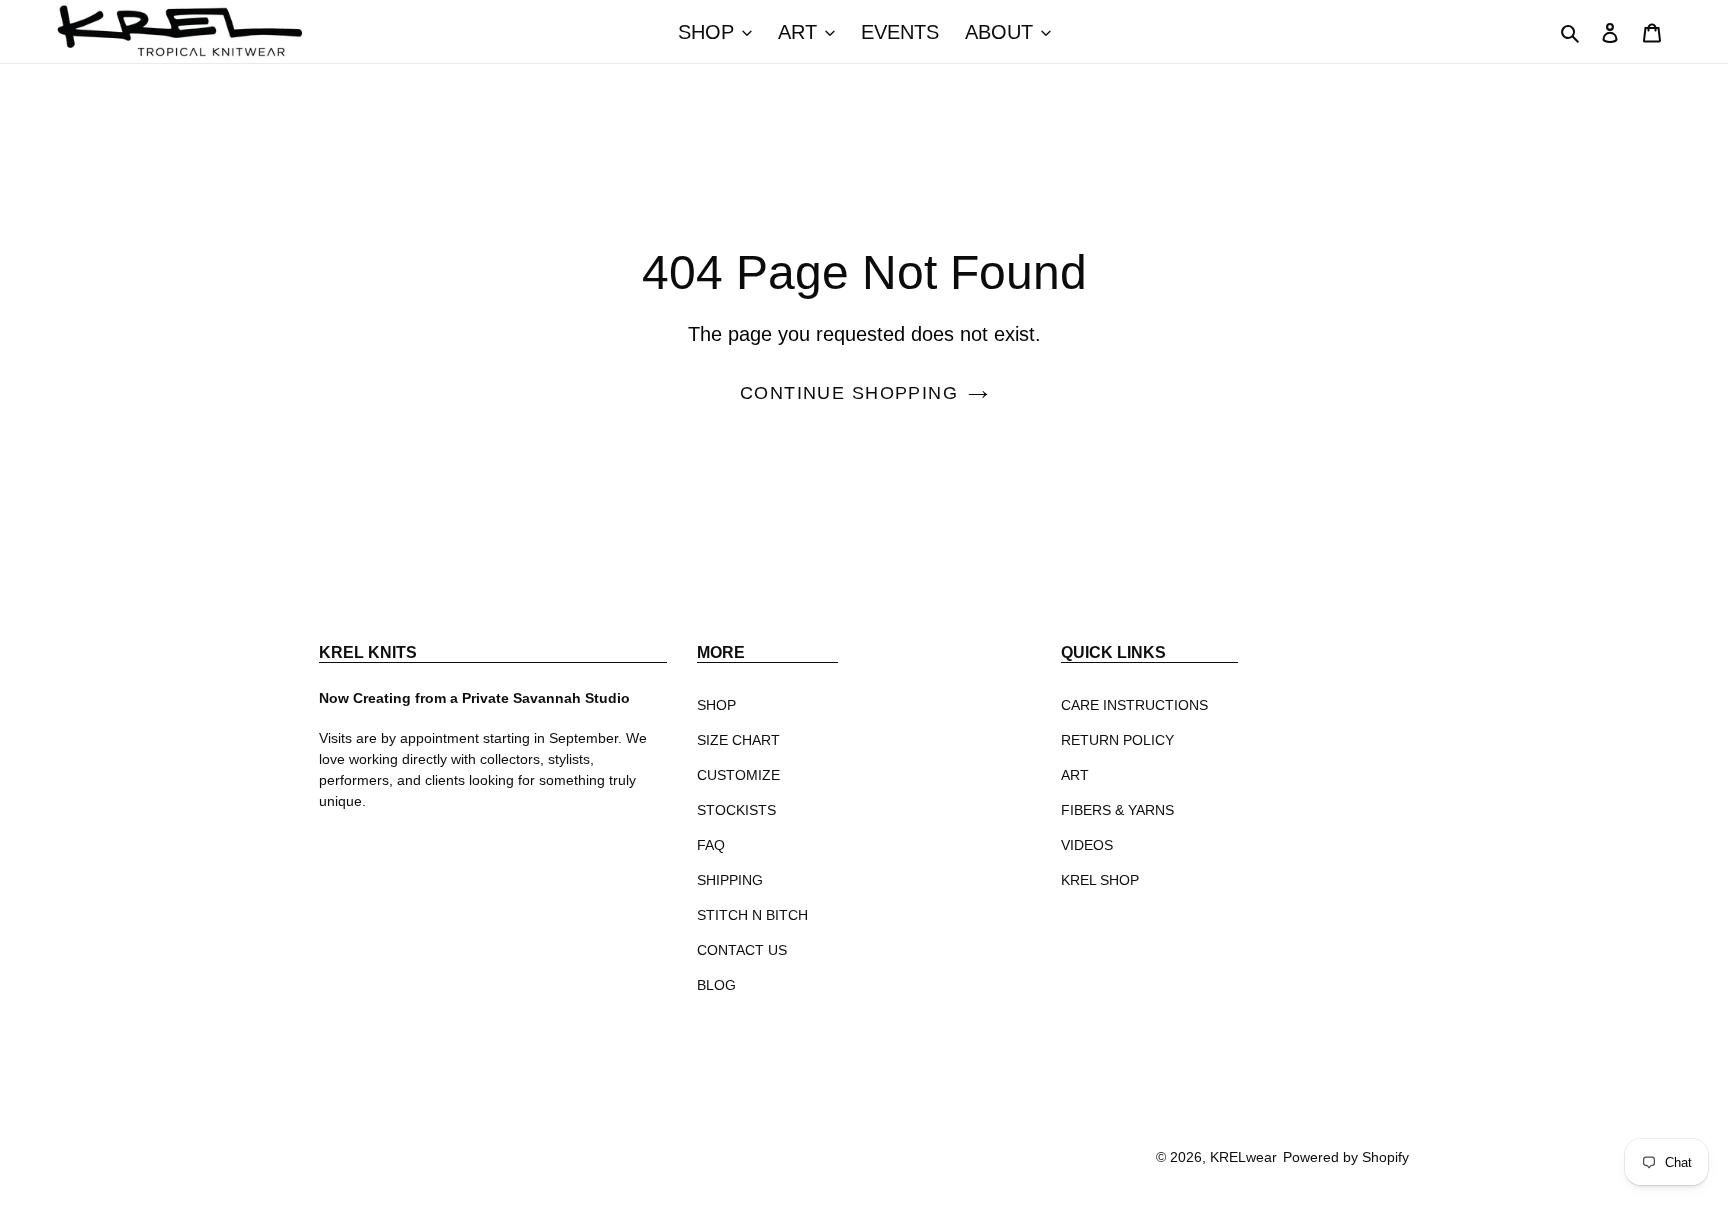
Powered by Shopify (1346, 1157)
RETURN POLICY (1117, 740)
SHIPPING (730, 880)
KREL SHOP (1100, 880)
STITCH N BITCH (752, 915)
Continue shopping (849, 393)
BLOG (716, 985)
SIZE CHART (738, 740)
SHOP (716, 705)
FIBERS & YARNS (1117, 810)
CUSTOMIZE (738, 775)
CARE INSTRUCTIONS (1134, 705)
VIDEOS (1087, 845)
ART (1075, 775)
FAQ (711, 845)
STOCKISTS (736, 810)
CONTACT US (742, 950)
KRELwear (1243, 1157)
